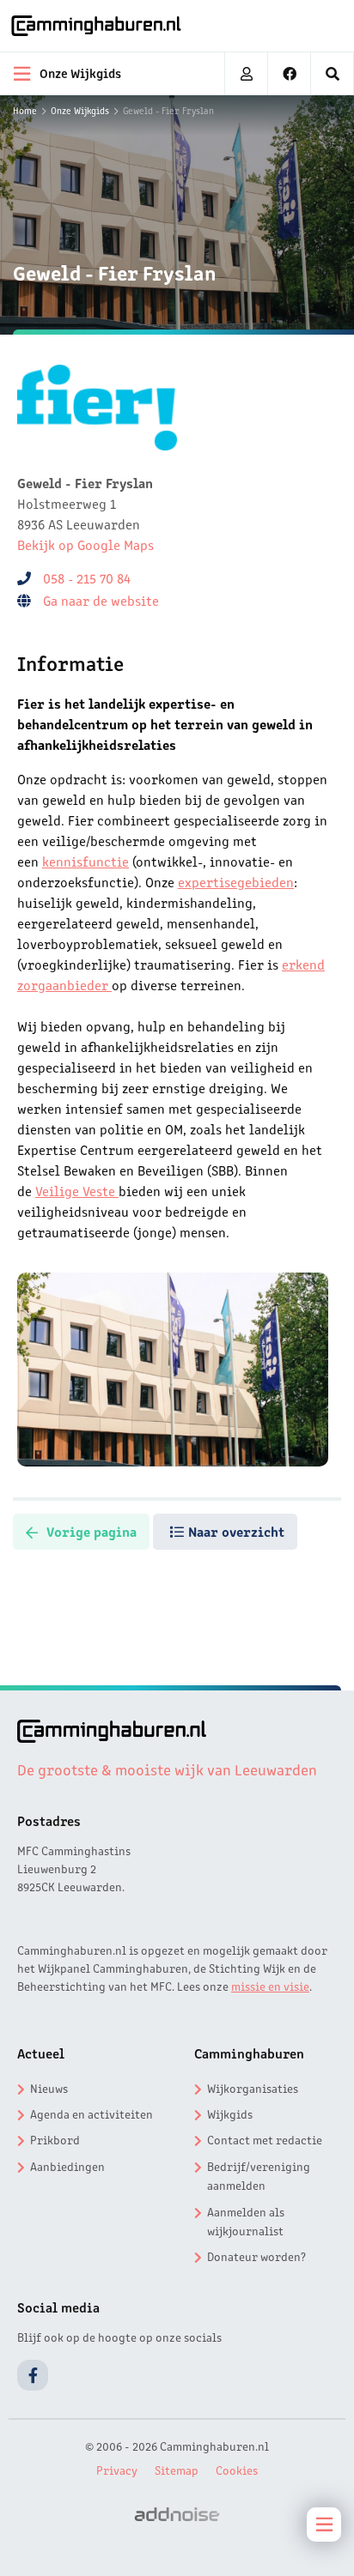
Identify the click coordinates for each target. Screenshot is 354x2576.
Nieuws (49, 2088)
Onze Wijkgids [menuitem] (80, 72)
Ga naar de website (103, 600)
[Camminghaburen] (96, 26)
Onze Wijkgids (80, 110)
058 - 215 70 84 (87, 577)
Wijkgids (230, 2113)
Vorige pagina (92, 1531)
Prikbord (55, 2139)
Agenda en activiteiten (92, 2113)
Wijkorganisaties (253, 2088)
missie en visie (270, 1986)
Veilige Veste (77, 1190)
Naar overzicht (236, 1531)
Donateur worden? (256, 2256)
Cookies (237, 2470)
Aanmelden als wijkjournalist (246, 2221)
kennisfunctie (85, 861)
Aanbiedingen (67, 2166)
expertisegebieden (236, 881)
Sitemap (177, 2470)
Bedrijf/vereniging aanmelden (259, 2175)
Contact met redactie (265, 2139)
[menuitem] (333, 74)
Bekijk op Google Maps (85, 544)
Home (25, 110)
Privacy (117, 2470)
